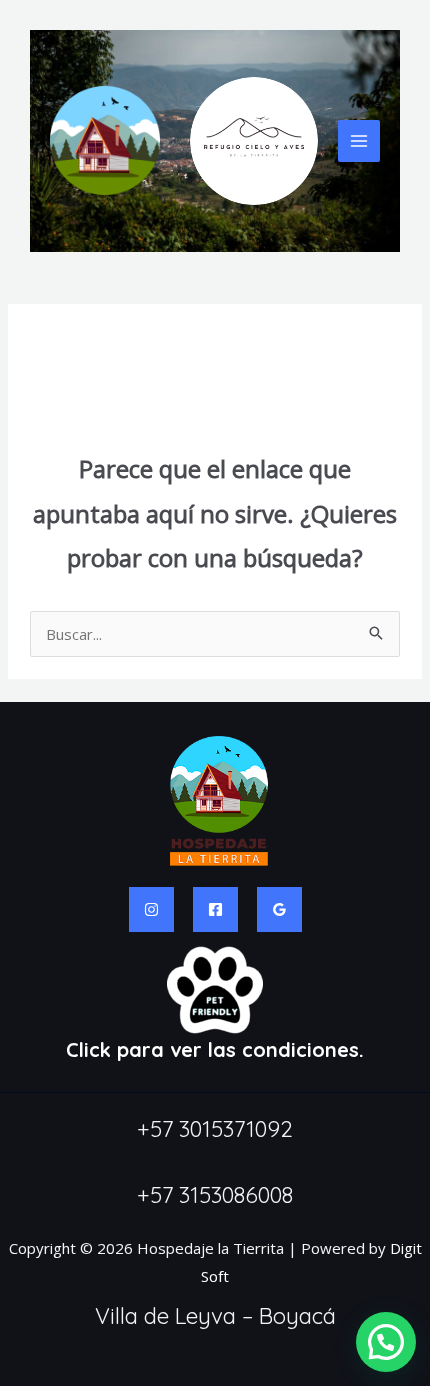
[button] (386, 1342)
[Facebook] (215, 909)
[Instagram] (151, 909)
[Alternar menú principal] (359, 141)
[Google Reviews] (279, 909)
